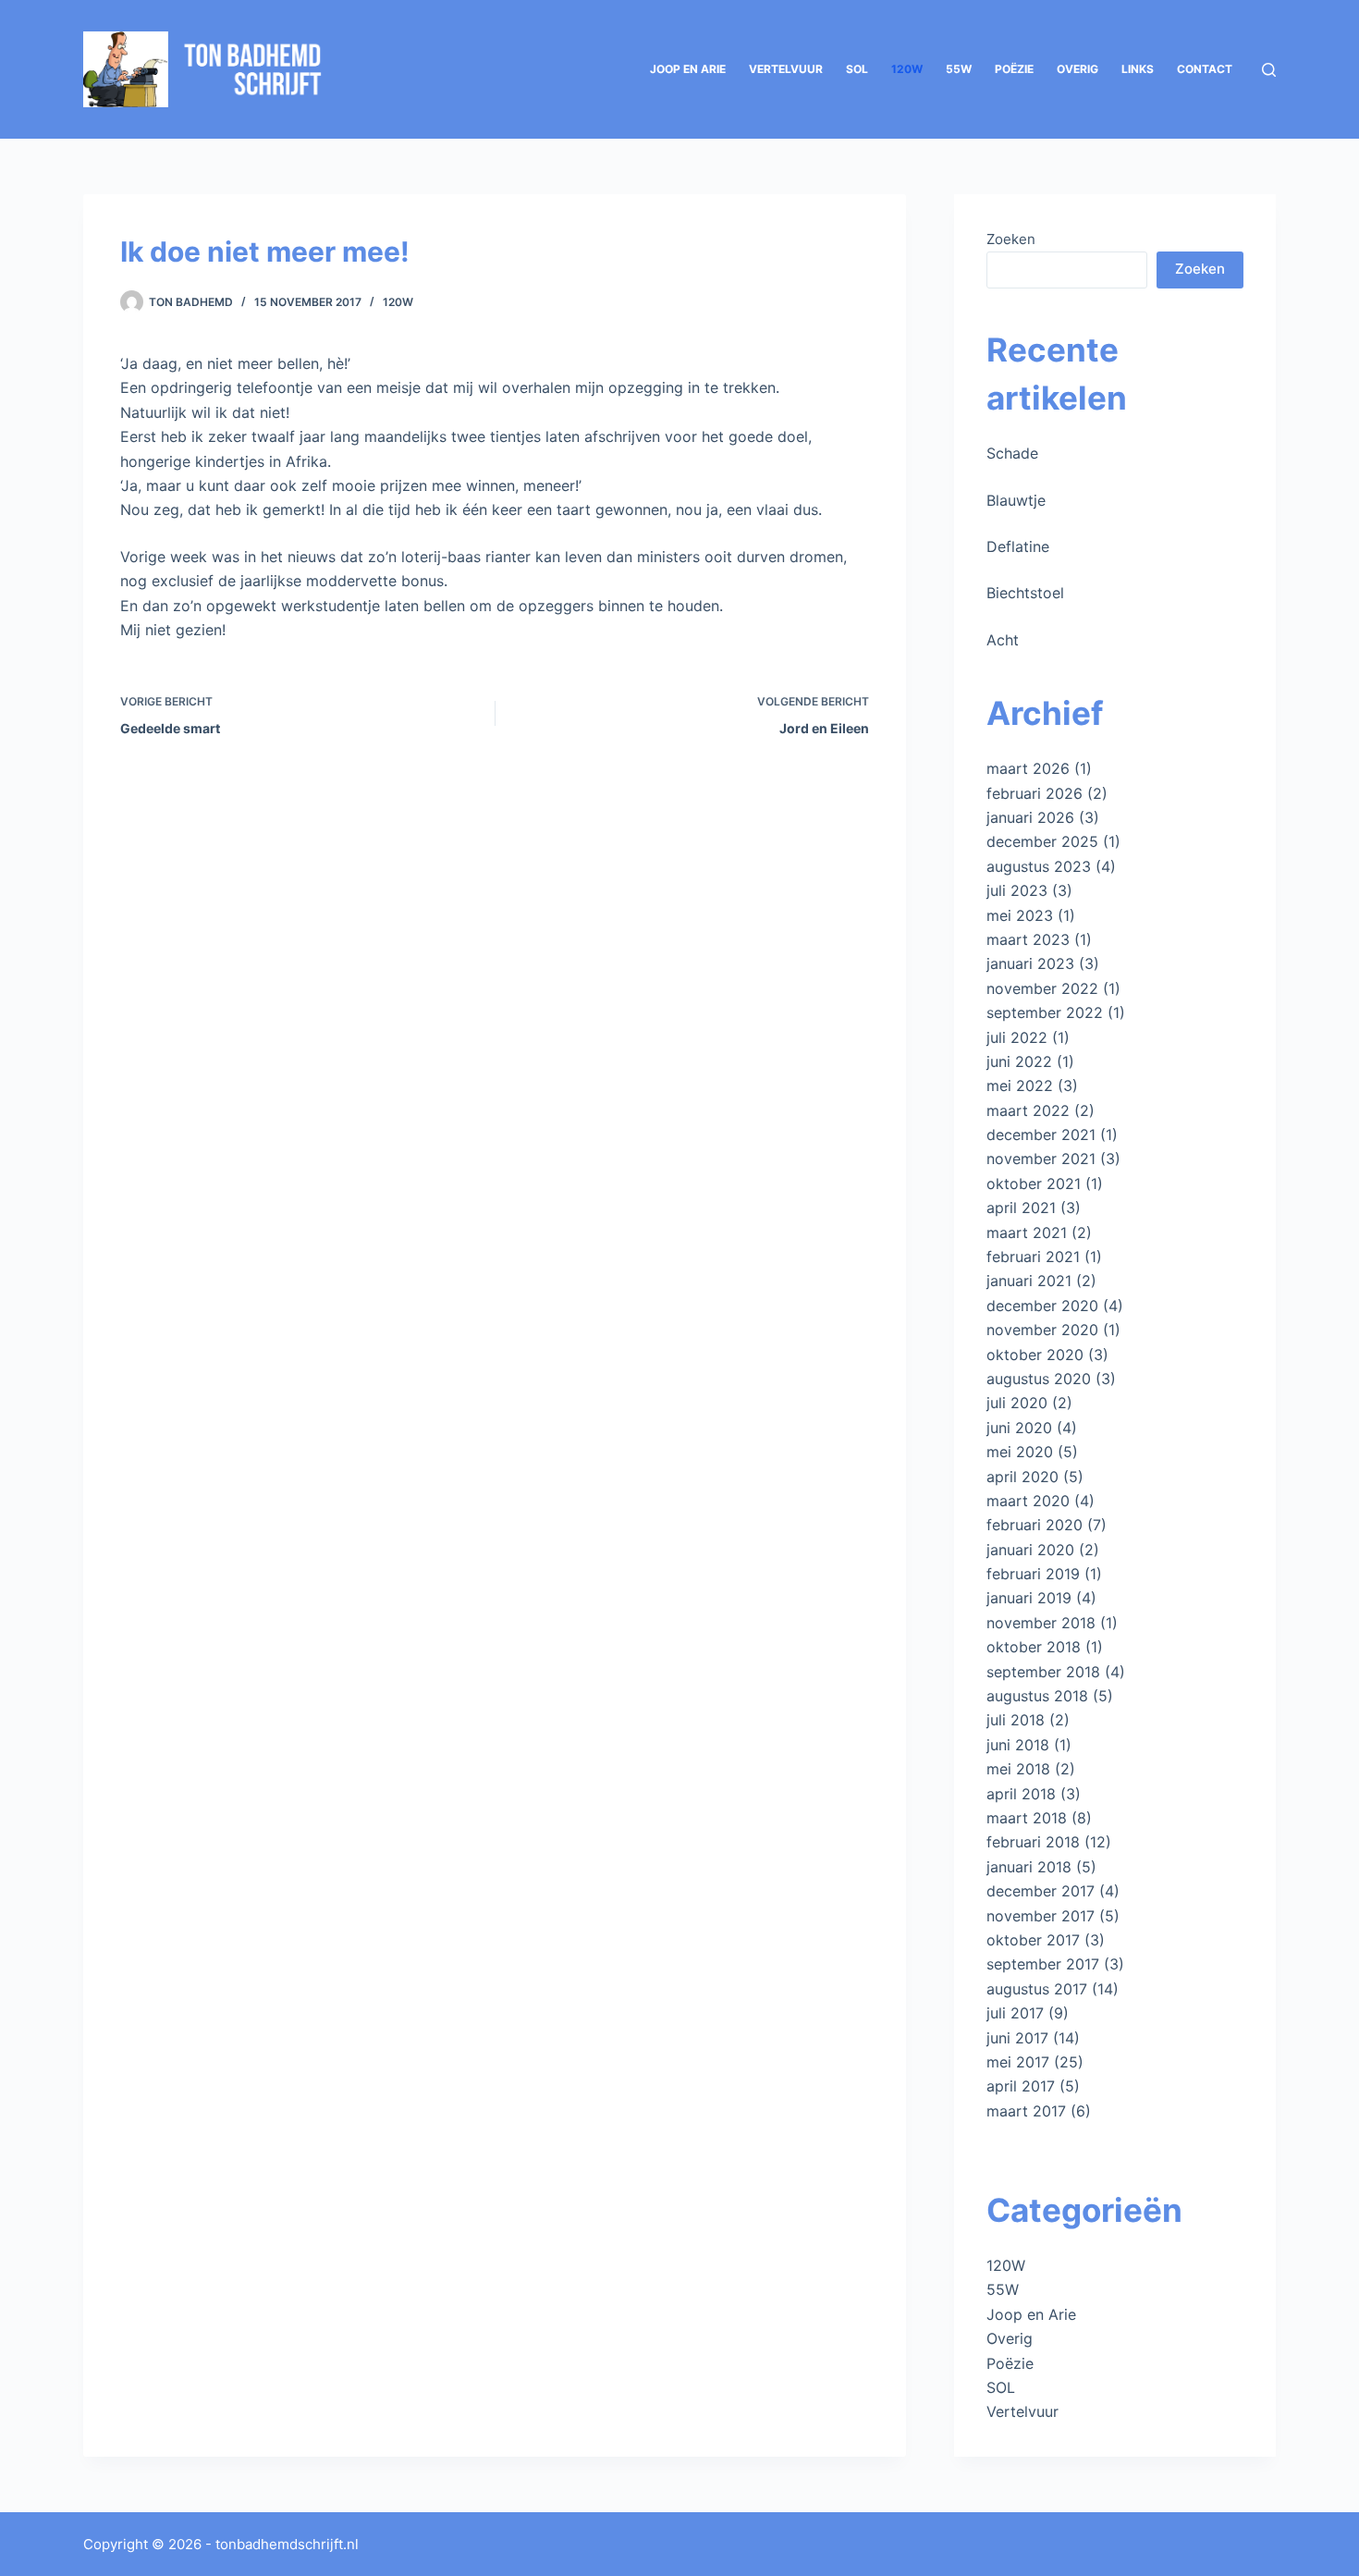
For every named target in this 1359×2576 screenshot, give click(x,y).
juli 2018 (1016, 1720)
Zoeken (1011, 239)
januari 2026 (1030, 817)
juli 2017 (1015, 2013)
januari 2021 (1029, 1281)
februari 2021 (1033, 1257)
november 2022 (1042, 988)
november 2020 (1042, 1330)
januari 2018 (1029, 1867)
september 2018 (1043, 1672)
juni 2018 (1018, 1745)
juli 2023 (1017, 890)
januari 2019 (1029, 1598)
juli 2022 (1017, 1037)
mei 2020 (1020, 1452)
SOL (857, 69)
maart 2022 (1028, 1110)
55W (959, 69)
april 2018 (1021, 1794)
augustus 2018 (1037, 1696)
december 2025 (1042, 841)
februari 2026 (1035, 793)
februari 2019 (1033, 1574)
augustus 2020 (1039, 1379)
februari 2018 (1033, 1842)
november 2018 (1041, 1623)
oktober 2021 (1034, 1184)
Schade (1012, 453)
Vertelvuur (786, 69)
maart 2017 (1026, 2111)
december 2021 (1041, 1135)
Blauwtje (1016, 500)
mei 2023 (1020, 915)
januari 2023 (1030, 963)
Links (1138, 69)
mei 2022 (1020, 1086)
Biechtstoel (1025, 593)
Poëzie (1014, 69)
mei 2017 (1018, 2062)
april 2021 (1021, 1208)
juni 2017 (1017, 2038)
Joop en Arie (688, 69)
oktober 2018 (1034, 1647)
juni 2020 (1019, 1428)
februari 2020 (1035, 1525)
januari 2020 (1030, 1550)
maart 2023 (1028, 939)
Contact (1205, 69)
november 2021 (1041, 1159)
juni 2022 (1019, 1061)
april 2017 (1021, 2086)
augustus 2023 (1039, 866)
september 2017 (1043, 1964)
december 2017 (1041, 1891)
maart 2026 (1028, 768)
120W (907, 69)
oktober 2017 (1033, 1940)
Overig (1077, 69)
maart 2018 (1027, 1818)
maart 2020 (1028, 1501)
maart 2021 (1027, 1233)
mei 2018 (1018, 1769)
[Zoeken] (1269, 70)
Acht (1003, 640)
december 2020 (1042, 1306)
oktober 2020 (1035, 1355)
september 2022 (1045, 1012)
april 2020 (1022, 1477)
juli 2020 (1017, 1403)
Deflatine (1018, 546)
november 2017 (1041, 1916)
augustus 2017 (1037, 1989)
